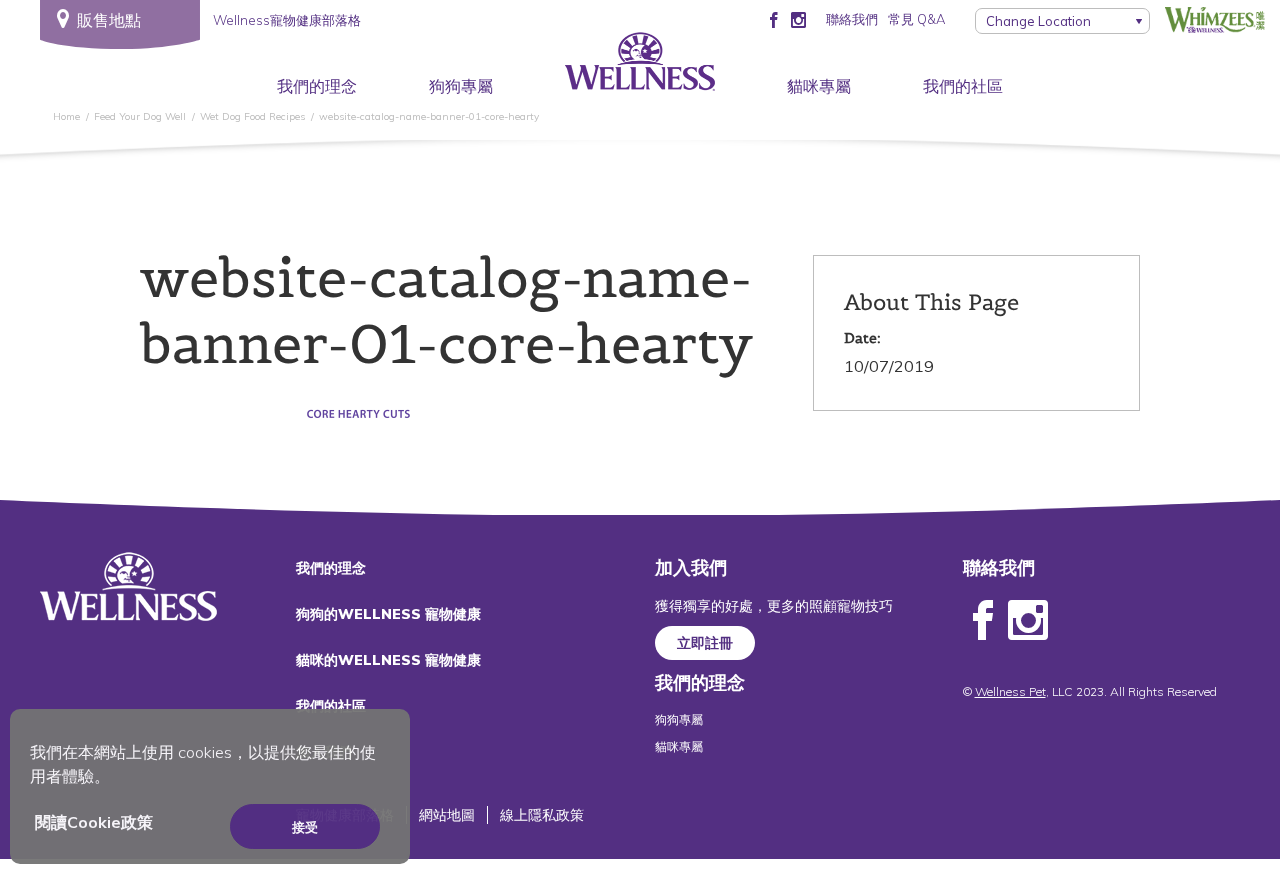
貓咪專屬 (819, 86)
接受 (305, 827)
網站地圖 (447, 815)
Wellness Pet (1010, 691)
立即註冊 (705, 643)
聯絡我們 (852, 19)
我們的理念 (317, 86)
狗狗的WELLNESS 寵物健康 (388, 614)
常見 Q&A (916, 19)
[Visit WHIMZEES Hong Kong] (1215, 19)
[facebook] (773, 19)
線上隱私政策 (542, 815)
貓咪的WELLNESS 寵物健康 (388, 660)
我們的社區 (963, 86)
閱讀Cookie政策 (94, 822)
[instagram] (798, 19)
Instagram (1028, 621)
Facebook (983, 621)
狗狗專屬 (461, 86)
